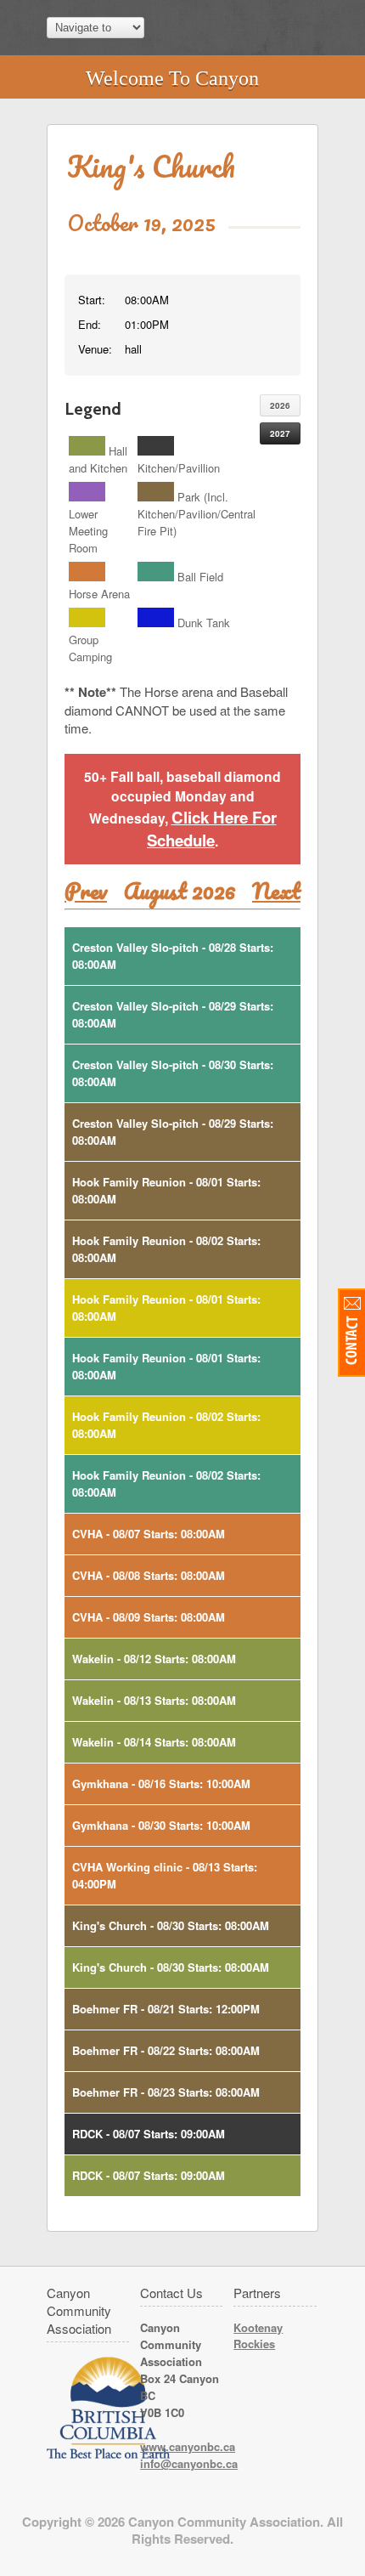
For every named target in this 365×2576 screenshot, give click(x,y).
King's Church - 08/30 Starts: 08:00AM (171, 1925)
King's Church (151, 166)
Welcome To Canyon (172, 78)
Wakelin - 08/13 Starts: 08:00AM (154, 1700)
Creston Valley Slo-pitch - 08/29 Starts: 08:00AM (173, 1014)
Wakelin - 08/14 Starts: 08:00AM (154, 1742)
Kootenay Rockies (258, 2335)
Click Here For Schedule (212, 829)
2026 (280, 405)
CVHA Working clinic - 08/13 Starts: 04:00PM (165, 1875)
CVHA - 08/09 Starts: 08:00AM (149, 1617)
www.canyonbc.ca (188, 2446)
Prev (86, 891)
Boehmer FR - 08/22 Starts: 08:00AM (166, 2050)
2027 (280, 433)
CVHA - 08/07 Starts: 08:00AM (149, 1534)
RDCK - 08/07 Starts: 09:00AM (149, 2134)
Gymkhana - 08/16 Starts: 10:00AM (161, 1783)
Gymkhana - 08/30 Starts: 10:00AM (161, 1825)
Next (276, 891)
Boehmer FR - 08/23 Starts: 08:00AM (166, 2092)
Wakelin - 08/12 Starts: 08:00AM (154, 1659)
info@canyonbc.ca (189, 2463)
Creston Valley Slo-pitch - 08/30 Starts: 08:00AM (173, 1073)
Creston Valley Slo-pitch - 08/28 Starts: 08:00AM (173, 956)
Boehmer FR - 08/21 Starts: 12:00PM (166, 2009)
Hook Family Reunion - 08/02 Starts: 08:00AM (166, 1249)
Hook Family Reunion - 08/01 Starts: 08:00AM (166, 1190)
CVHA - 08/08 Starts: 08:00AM (149, 1575)
